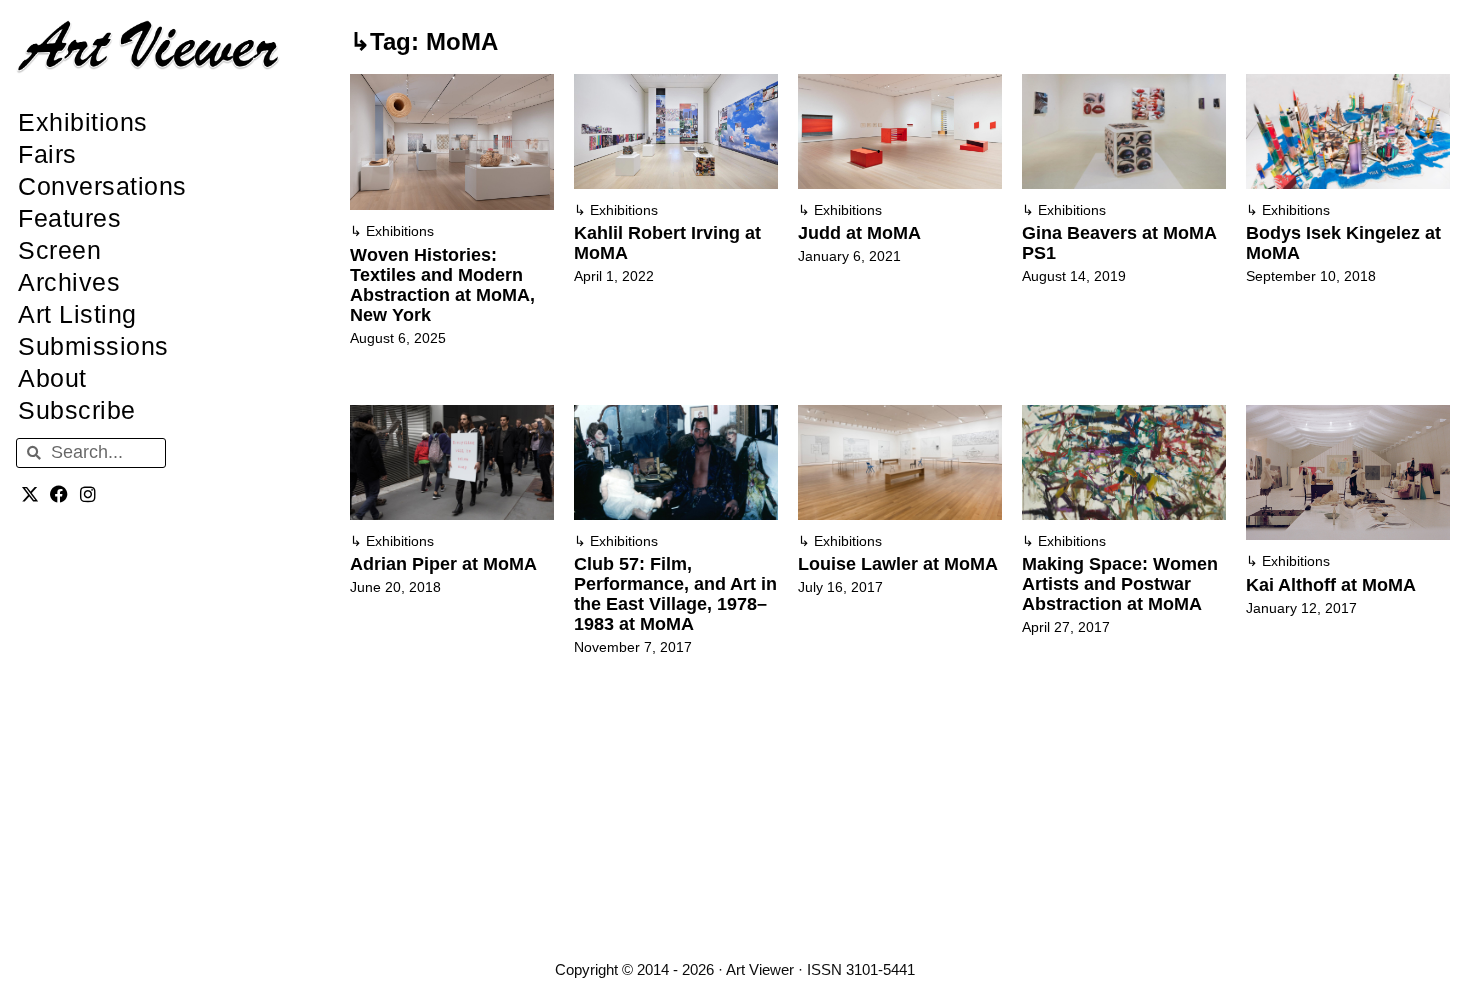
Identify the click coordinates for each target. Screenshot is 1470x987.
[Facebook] (59, 494)
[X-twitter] (30, 494)
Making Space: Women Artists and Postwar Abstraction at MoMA (1120, 584)
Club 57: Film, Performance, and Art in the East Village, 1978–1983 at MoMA (675, 594)
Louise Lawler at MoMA (898, 564)
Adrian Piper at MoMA (443, 564)
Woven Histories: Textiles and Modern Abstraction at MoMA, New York (442, 285)
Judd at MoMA (859, 233)
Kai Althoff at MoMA (1331, 585)
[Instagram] (88, 494)
